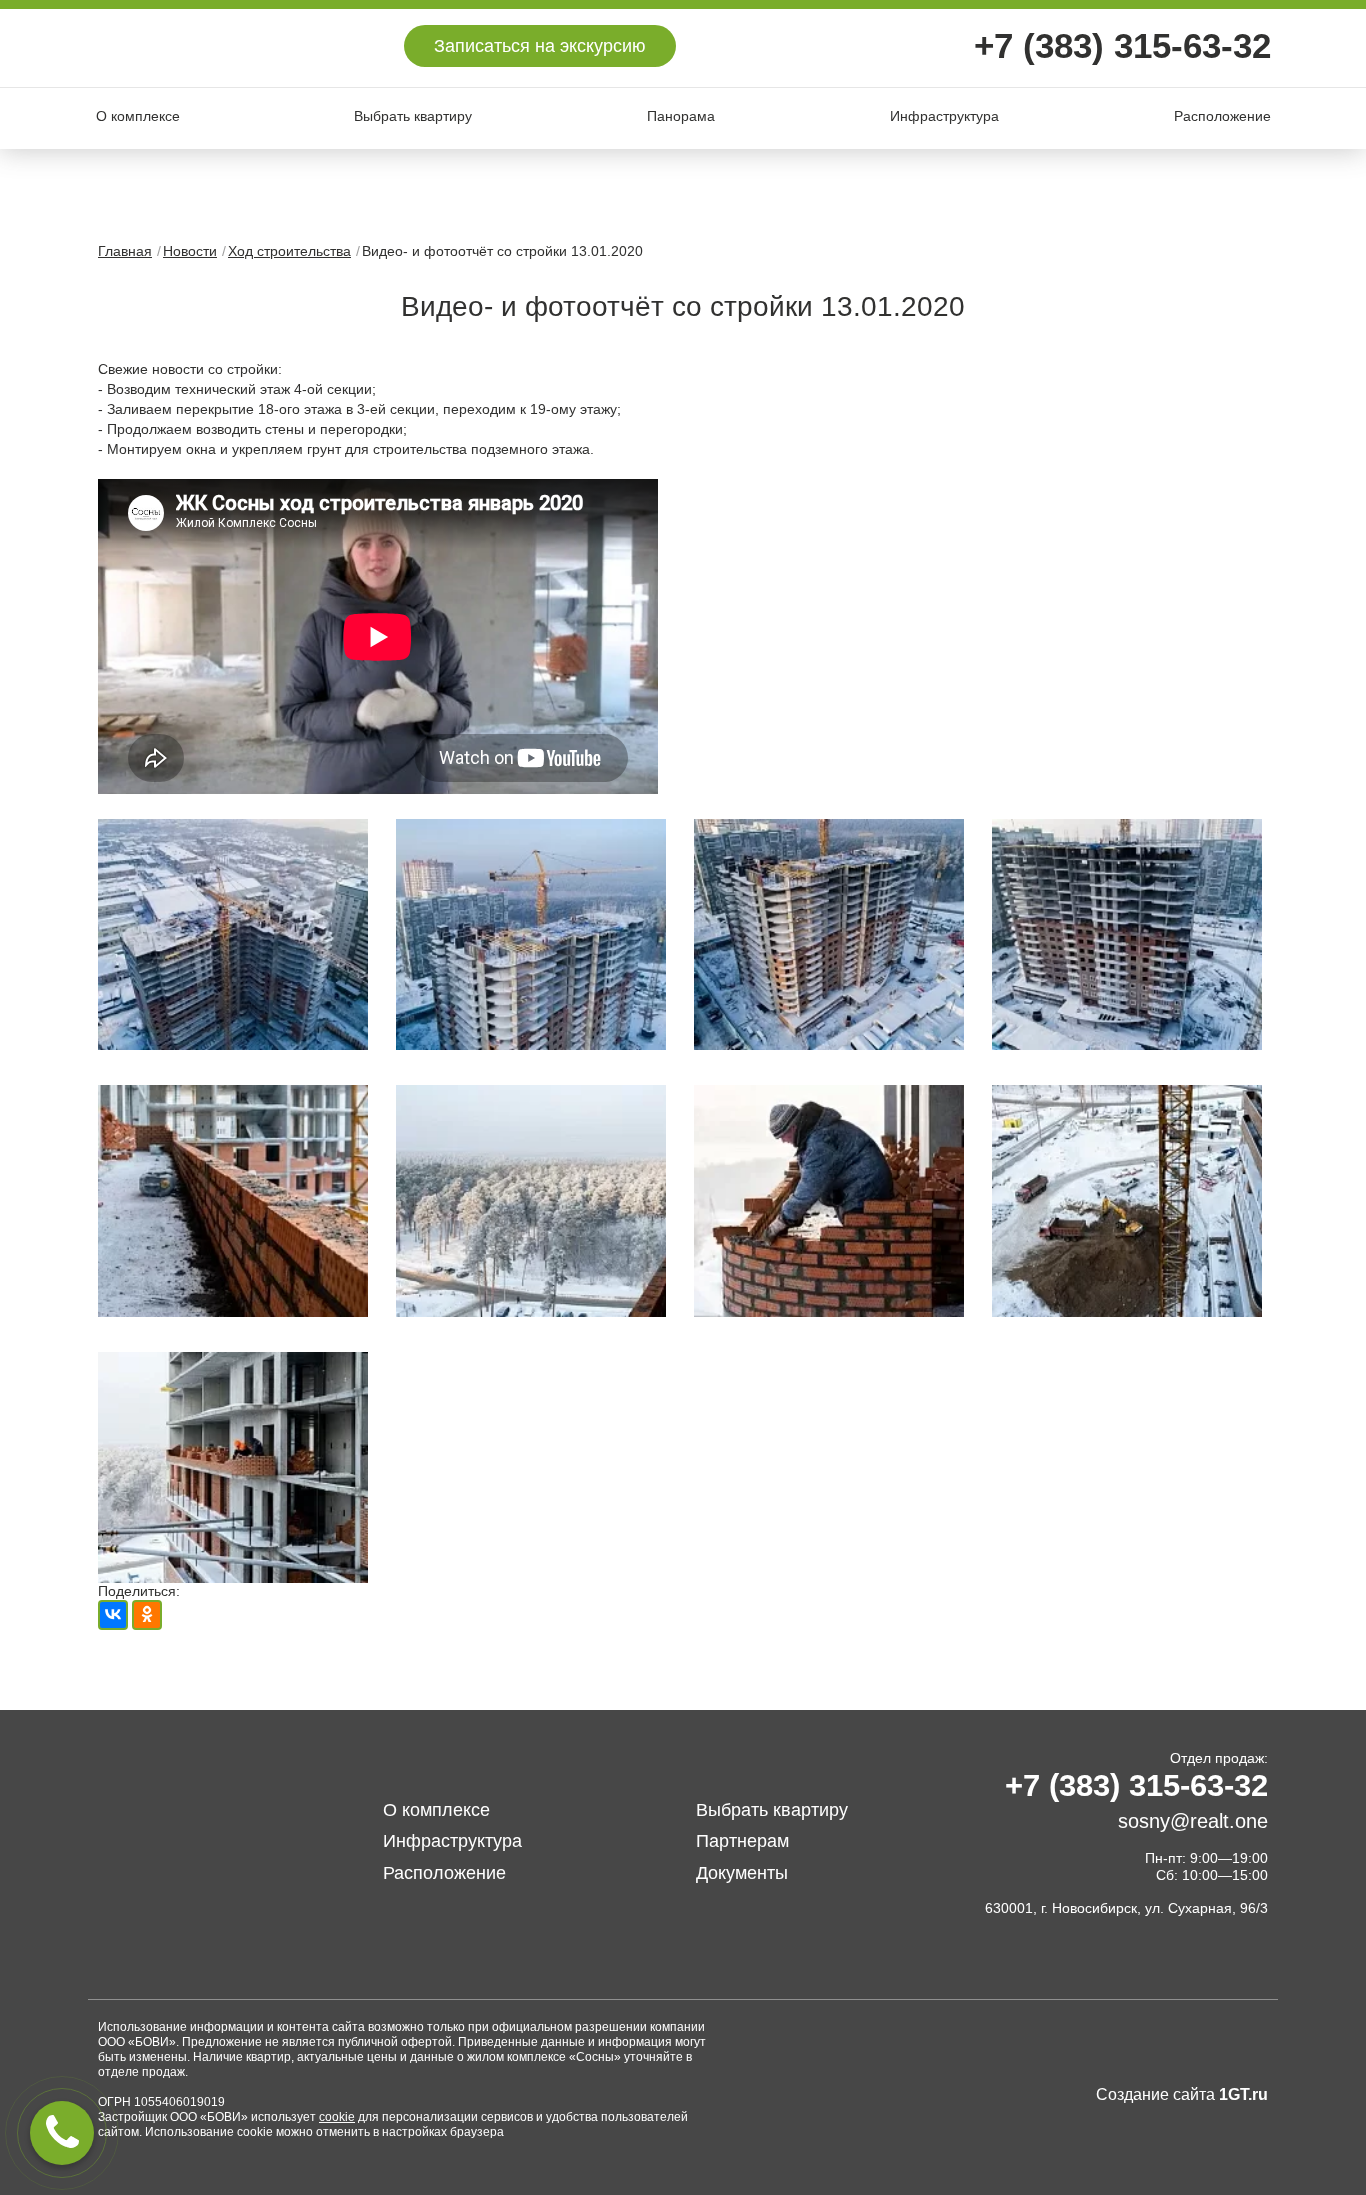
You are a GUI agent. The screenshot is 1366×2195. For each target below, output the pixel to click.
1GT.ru (1243, 2094)
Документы (742, 1873)
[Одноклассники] (147, 1615)
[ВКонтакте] (113, 1615)
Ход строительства (289, 251)
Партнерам (742, 1841)
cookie (337, 2117)
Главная (125, 251)
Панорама (681, 116)
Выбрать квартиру (413, 116)
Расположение (1222, 116)
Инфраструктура (944, 116)
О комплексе (138, 116)
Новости (190, 251)
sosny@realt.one (1193, 1821)
